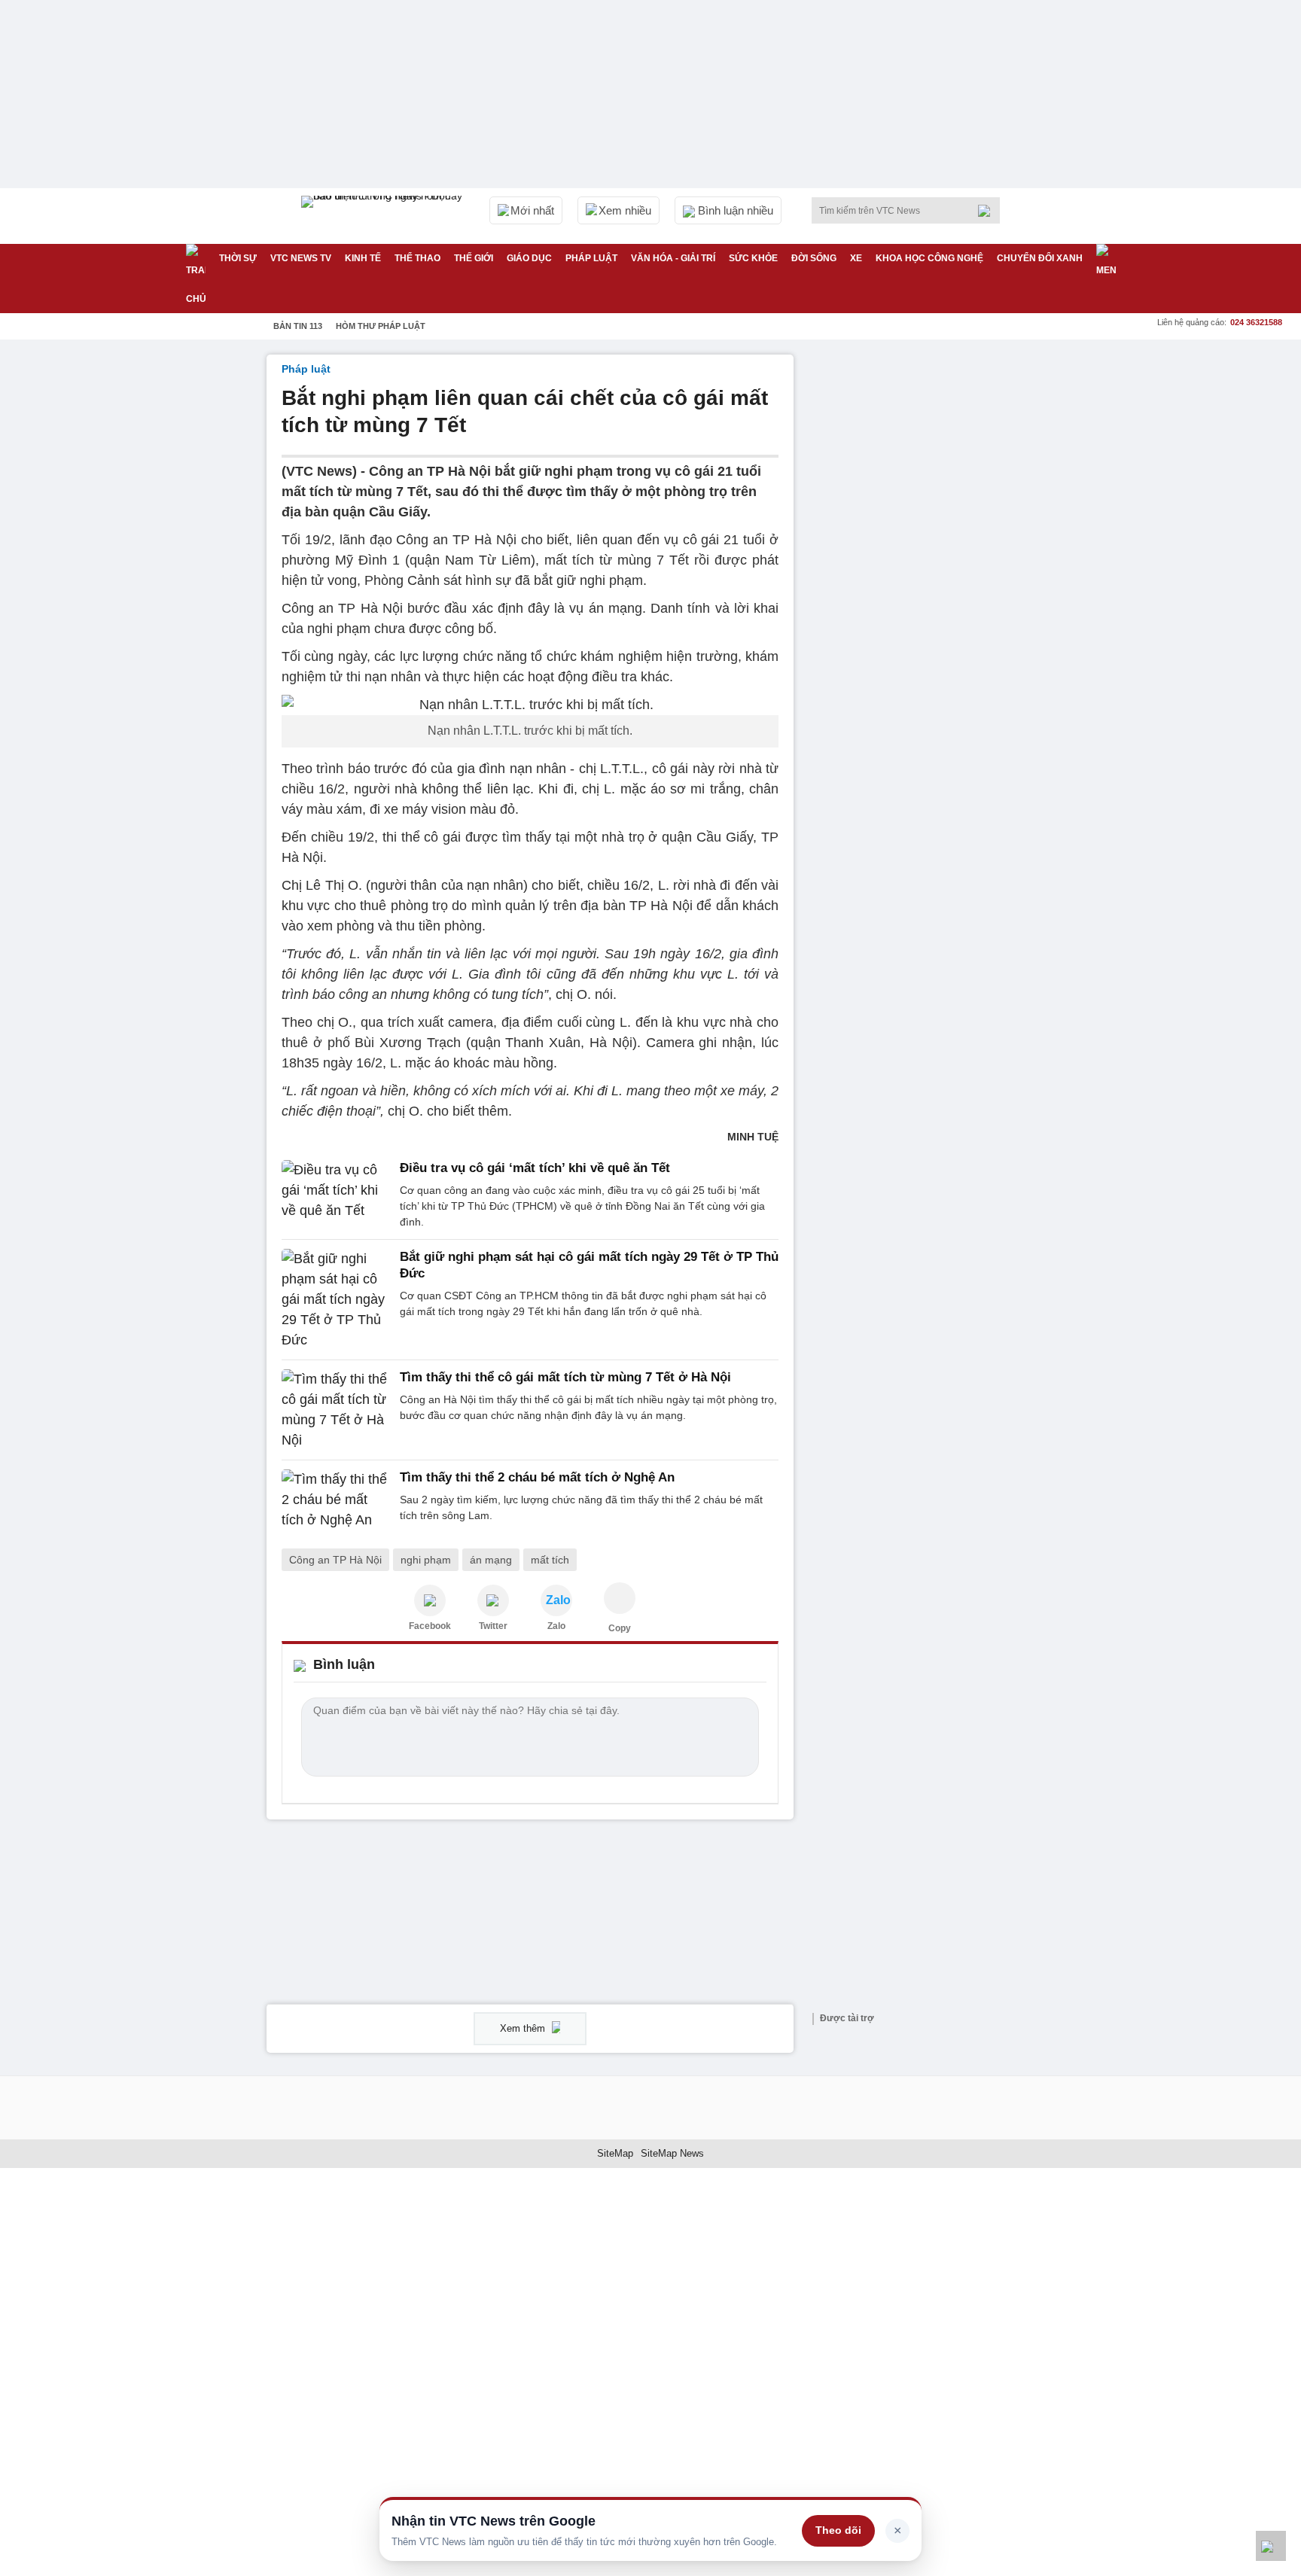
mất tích (550, 1560)
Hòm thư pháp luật (381, 326)
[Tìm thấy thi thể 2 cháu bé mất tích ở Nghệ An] (336, 1500)
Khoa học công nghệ (929, 258)
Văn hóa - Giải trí (673, 258)
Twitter (493, 1626)
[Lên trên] (1271, 2546)
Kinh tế (363, 258)
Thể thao (417, 258)
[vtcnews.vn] (430, 1600)
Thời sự (238, 258)
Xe (856, 258)
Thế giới (474, 258)
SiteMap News (672, 2153)
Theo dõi (838, 2530)
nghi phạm (426, 1560)
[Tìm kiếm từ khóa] (989, 211)
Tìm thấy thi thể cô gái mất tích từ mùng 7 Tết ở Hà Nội (565, 1377)
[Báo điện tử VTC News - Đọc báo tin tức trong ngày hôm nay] (384, 216)
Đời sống (814, 258)
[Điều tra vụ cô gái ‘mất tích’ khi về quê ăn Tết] (336, 1195)
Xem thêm (524, 2028)
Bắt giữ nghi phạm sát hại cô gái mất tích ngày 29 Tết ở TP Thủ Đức (589, 1265)
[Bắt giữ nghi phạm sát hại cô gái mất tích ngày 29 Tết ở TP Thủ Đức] (336, 1300)
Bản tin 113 (298, 326)
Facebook (430, 1626)
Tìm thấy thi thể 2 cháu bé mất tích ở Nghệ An (537, 1477)
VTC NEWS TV (301, 258)
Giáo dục (529, 258)
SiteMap (615, 2153)
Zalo (556, 1626)
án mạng (491, 1560)
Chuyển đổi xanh (1040, 258)
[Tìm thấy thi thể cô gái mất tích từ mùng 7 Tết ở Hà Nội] (336, 1410)
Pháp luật (591, 258)
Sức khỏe (753, 258)
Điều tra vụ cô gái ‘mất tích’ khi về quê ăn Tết (535, 1168)
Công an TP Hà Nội (335, 1560)
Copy (620, 1628)
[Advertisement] (922, 580)
